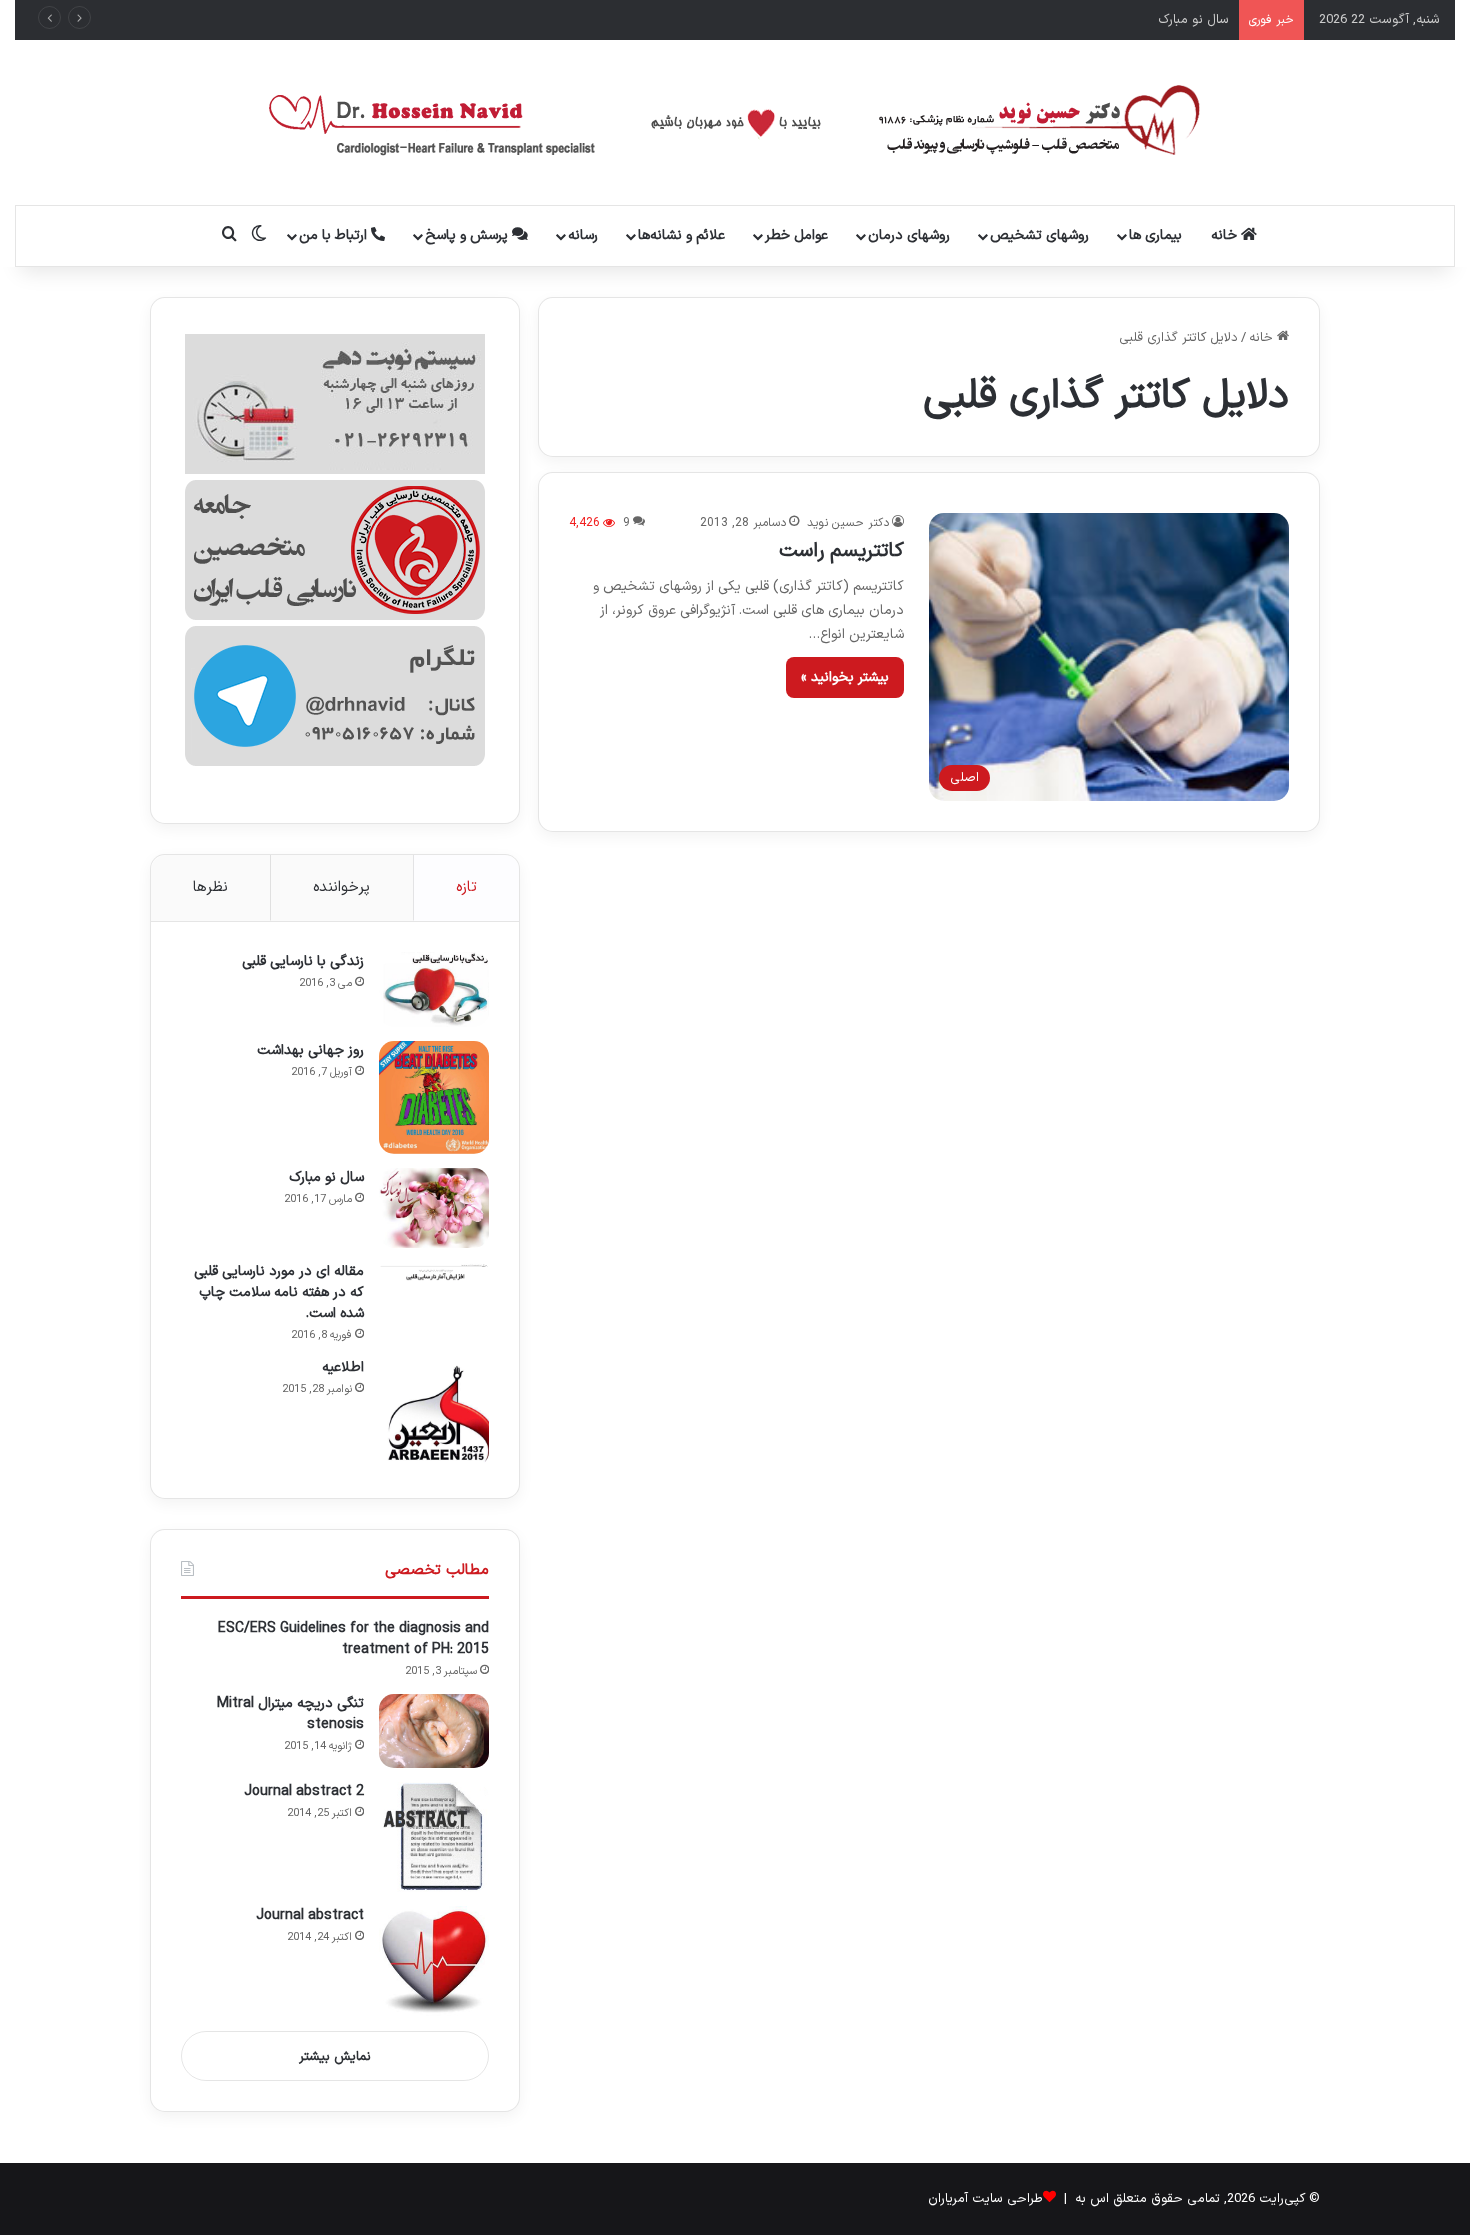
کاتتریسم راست (841, 551)
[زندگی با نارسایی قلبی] (434, 989)
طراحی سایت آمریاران (985, 2199)
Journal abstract (310, 1915)
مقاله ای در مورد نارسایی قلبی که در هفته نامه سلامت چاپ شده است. (279, 1292)
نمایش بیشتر (335, 2057)
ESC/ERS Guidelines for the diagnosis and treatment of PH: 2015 (353, 1639)
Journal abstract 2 (304, 1791)
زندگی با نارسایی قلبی (303, 961)
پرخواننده (341, 887)
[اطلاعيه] (434, 1413)
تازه (466, 887)
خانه (1226, 235)
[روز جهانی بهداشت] (434, 1097)
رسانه (583, 235)
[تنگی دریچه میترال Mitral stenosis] (434, 1731)
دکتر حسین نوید (848, 523)
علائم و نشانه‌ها (681, 235)
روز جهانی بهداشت (310, 1050)
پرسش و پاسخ (468, 235)
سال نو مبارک (1193, 20)
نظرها (210, 887)
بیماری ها (1155, 235)
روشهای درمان (909, 235)
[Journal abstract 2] (434, 1837)
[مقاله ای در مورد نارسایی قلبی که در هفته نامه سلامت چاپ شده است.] (434, 1271)
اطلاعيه (343, 1367)
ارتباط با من (335, 235)
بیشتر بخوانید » (845, 677)
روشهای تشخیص (1039, 235)
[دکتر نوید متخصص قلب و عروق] (735, 122)
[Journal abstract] (434, 1961)
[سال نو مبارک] (434, 1208)
